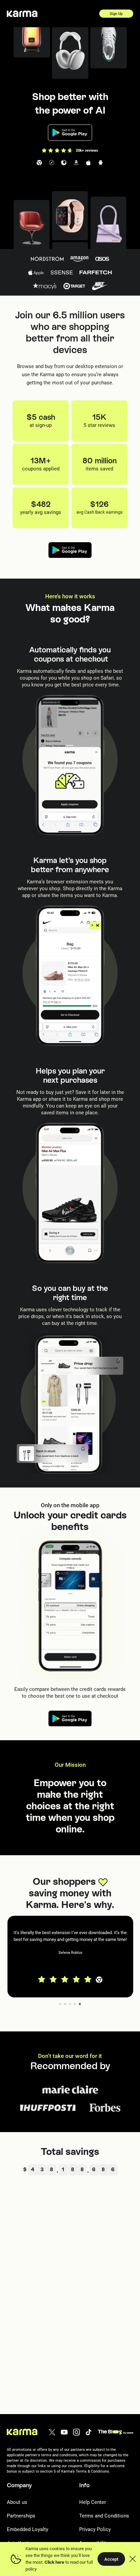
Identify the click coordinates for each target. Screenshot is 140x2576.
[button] (70, 1957)
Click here (54, 2562)
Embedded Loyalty (28, 2529)
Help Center (93, 2502)
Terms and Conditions (104, 2516)
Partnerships (21, 2516)
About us (17, 2502)
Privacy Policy (95, 2529)
